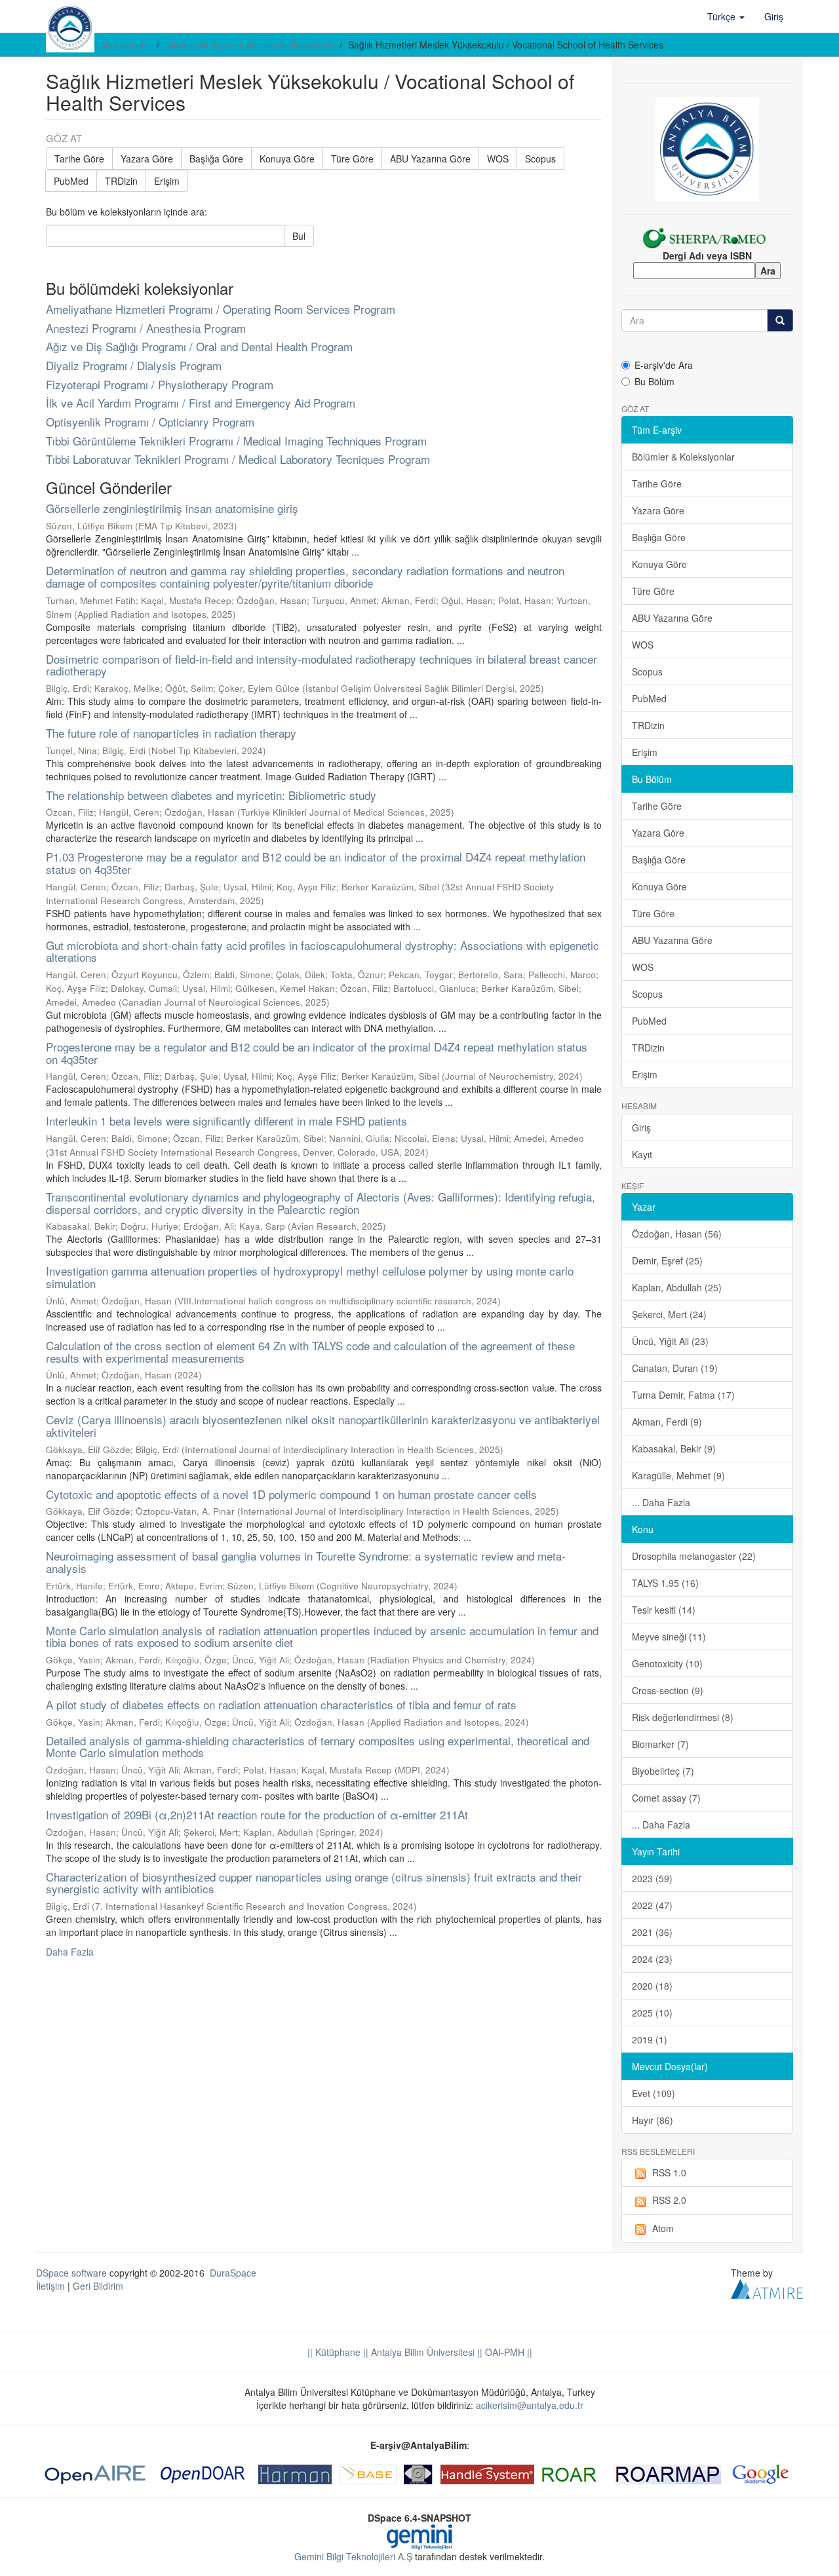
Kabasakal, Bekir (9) (674, 1449)
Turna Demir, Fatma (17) (683, 1395)
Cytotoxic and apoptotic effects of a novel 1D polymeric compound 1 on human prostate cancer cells (291, 1494)
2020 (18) (652, 1986)
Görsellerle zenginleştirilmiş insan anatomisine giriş (172, 508)
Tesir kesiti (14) (664, 1610)
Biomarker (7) (660, 1744)
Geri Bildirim (98, 2286)
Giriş (641, 1127)
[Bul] (780, 320)
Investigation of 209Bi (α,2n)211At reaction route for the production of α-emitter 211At (257, 1814)
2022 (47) (652, 1905)
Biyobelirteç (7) (663, 1771)
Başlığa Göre (216, 159)
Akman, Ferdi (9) (667, 1422)
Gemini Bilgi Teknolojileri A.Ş (353, 2556)
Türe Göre (352, 159)
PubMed (71, 181)
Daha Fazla (70, 1952)
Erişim (167, 181)
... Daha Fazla (661, 1502)
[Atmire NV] (767, 2288)
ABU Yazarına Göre (430, 159)
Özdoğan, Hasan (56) (677, 1234)
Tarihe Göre (79, 159)
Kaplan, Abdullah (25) (677, 1287)
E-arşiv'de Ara (664, 365)
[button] (726, 16)
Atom (663, 2228)
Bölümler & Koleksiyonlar (683, 457)
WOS (498, 159)
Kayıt (642, 1154)
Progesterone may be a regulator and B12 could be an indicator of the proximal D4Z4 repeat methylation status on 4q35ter (317, 1053)
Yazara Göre (147, 159)
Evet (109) (654, 2093)
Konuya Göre (287, 159)
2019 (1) (650, 2039)
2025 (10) (652, 2013)
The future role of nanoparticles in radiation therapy (171, 733)
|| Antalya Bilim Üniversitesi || (421, 2352)
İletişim (50, 2286)
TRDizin (121, 181)
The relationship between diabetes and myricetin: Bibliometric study (211, 795)
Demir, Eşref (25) (667, 1260)
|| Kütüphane (334, 2352)
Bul (299, 236)
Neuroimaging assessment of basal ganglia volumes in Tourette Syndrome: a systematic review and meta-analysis (306, 1562)
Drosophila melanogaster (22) (694, 1556)
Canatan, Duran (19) (675, 1368)
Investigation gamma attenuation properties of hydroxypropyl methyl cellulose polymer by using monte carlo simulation (310, 1277)
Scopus (540, 159)
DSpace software (71, 2273)
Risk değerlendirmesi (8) (683, 1717)
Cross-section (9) (668, 1690)
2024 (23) (652, 1959)
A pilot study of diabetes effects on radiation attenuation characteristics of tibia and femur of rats (281, 1704)
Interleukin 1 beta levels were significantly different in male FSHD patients (226, 1121)
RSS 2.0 (669, 2200)
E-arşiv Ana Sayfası (110, 45)
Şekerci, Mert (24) (669, 1314)
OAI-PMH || (507, 2352)
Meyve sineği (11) (669, 1637)
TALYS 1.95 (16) (665, 1583)
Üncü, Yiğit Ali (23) (670, 1341)
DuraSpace (233, 2273)
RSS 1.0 (669, 2172)
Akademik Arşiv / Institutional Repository (251, 45)
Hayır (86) (653, 2120)
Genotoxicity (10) (667, 1663)
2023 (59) (652, 1878)
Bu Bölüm (654, 381)
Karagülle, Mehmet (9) (678, 1475)
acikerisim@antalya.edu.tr (530, 2405)
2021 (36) (652, 1932)
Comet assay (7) (666, 1798)
